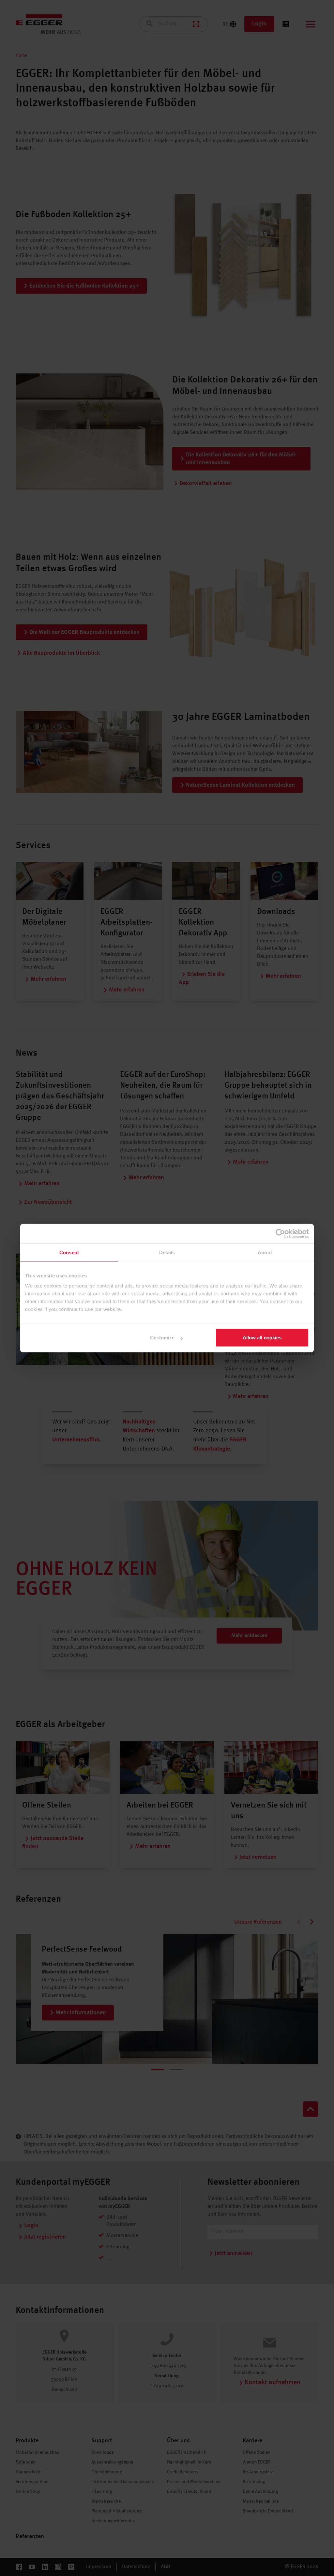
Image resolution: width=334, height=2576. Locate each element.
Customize (162, 1338)
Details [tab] (167, 1252)
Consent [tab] (69, 1252)
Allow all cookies (262, 1338)
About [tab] (265, 1252)
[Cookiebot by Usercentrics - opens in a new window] (280, 1233)
